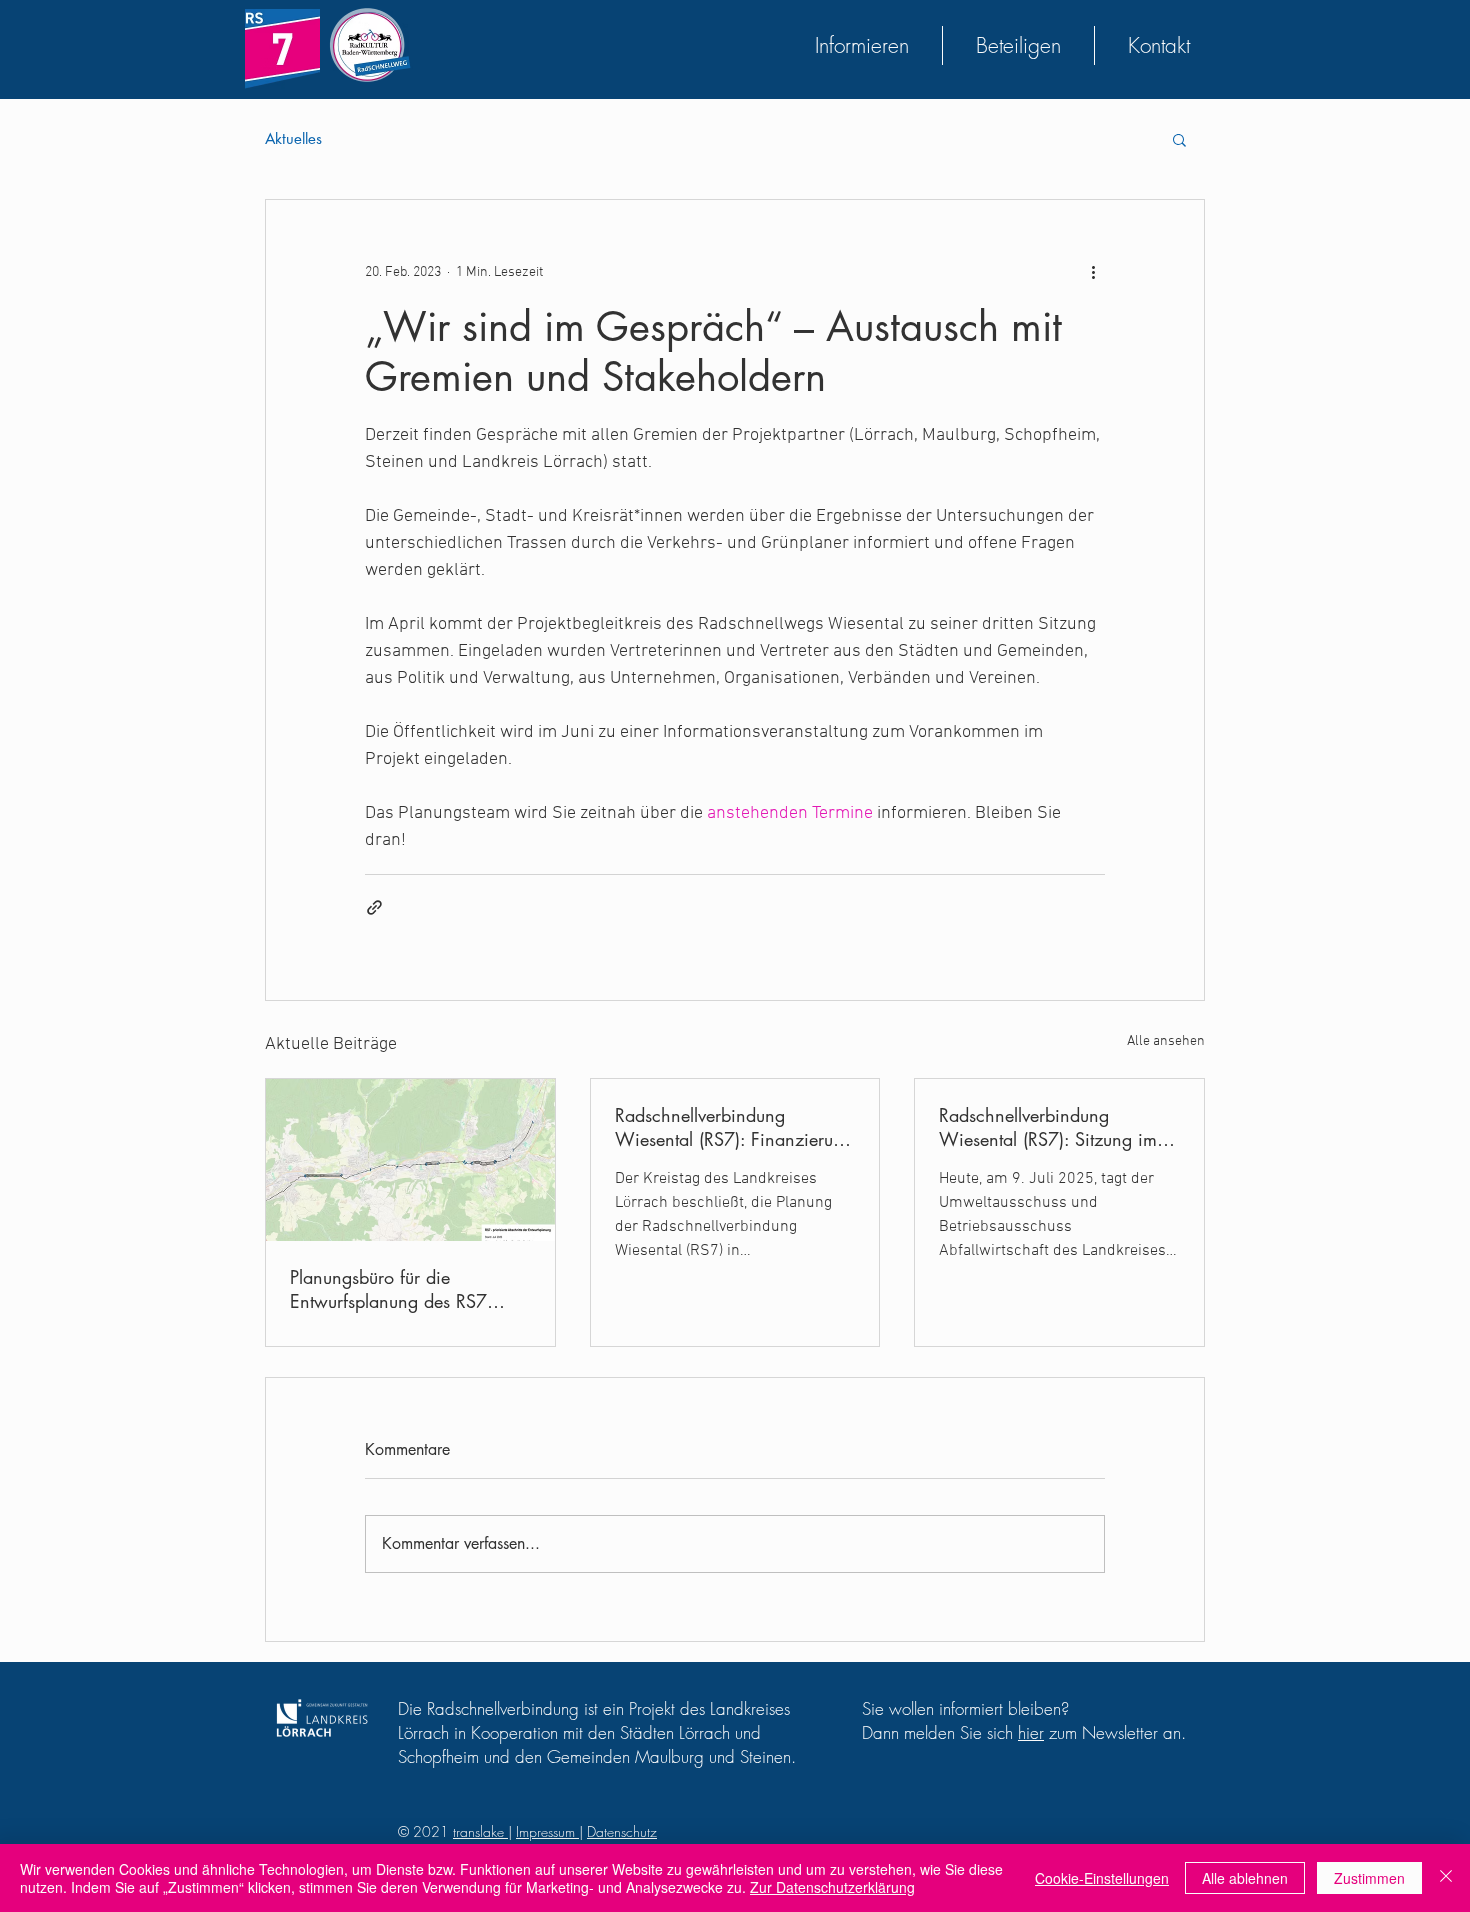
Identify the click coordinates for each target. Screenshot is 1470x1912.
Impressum (547, 1831)
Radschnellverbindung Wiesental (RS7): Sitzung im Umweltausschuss (1048, 1127)
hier (1031, 1732)
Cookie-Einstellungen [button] (1102, 1878)
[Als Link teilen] (374, 907)
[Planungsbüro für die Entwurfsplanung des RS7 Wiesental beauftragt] (410, 1160)
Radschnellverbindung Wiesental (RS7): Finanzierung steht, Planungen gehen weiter (734, 1127)
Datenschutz (622, 1831)
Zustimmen (1369, 1878)
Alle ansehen (1166, 1041)
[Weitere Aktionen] (1093, 272)
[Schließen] (1446, 1878)
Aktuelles (293, 139)
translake (480, 1831)
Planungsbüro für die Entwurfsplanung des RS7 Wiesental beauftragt (388, 1289)
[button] (1179, 139)
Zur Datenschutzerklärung (832, 1887)
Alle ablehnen (1245, 1878)
